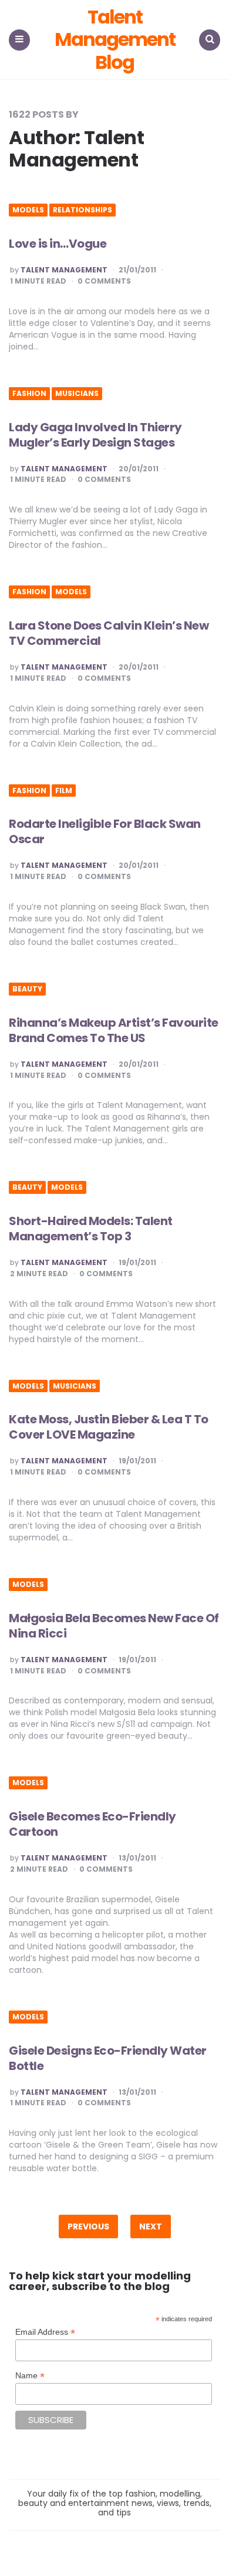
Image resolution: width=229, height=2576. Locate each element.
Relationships (82, 210)
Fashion (29, 394)
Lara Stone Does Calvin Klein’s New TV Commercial (109, 633)
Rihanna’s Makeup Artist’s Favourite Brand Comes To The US (114, 1030)
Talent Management (64, 270)
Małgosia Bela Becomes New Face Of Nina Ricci (114, 1626)
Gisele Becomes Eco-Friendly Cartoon (92, 1824)
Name (30, 2376)
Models (28, 210)
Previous (88, 2226)
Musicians (77, 394)
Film (64, 791)
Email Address (45, 2332)
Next (151, 2226)
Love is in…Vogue (58, 244)
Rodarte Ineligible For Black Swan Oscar (105, 831)
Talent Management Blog (115, 40)
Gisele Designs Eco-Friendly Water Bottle (108, 2058)
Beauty (27, 989)
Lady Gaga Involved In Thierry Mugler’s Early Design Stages (95, 435)
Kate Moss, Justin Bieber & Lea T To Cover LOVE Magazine (109, 1427)
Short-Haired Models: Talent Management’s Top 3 (91, 1229)
